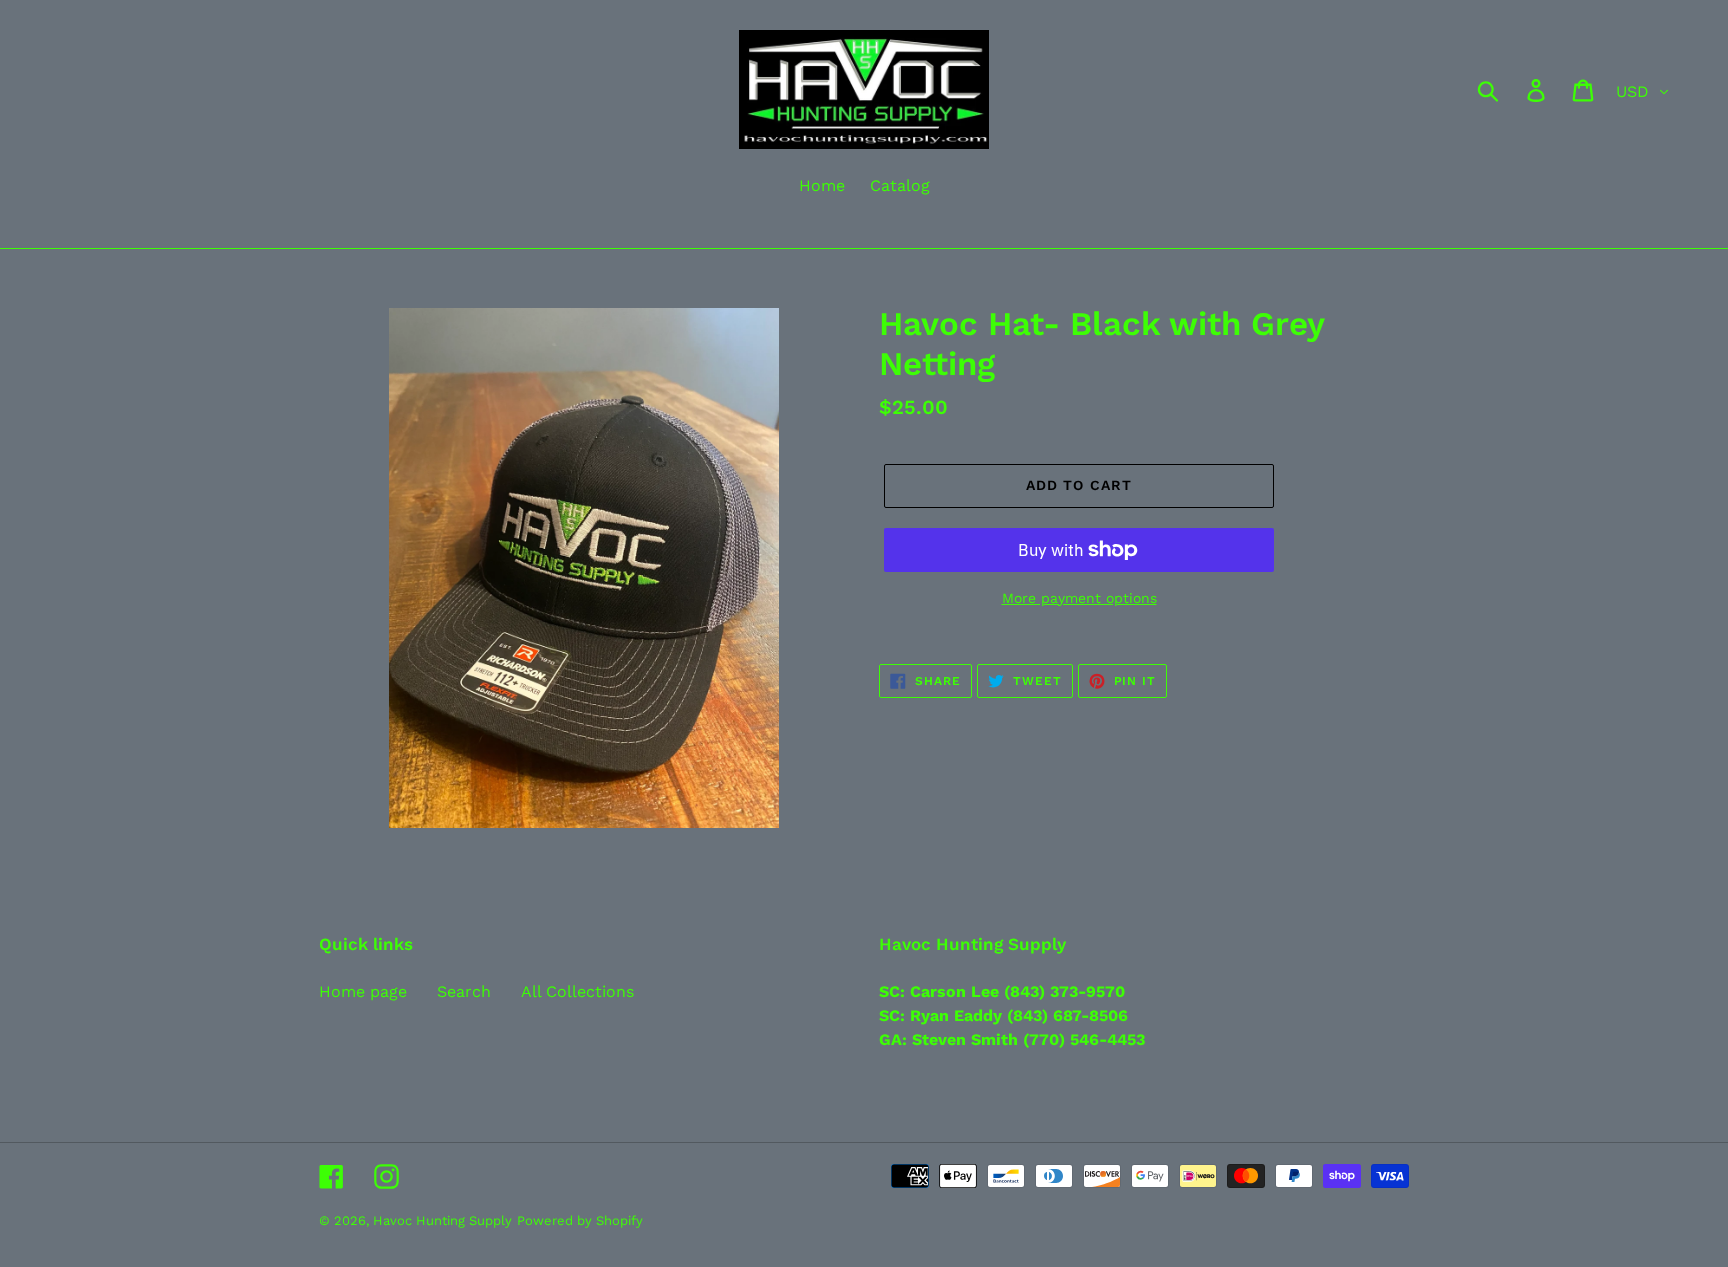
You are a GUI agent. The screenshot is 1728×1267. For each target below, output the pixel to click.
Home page (363, 991)
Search (464, 991)
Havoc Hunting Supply (442, 1220)
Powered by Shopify (580, 1220)
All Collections (577, 991)
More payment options (1079, 598)
